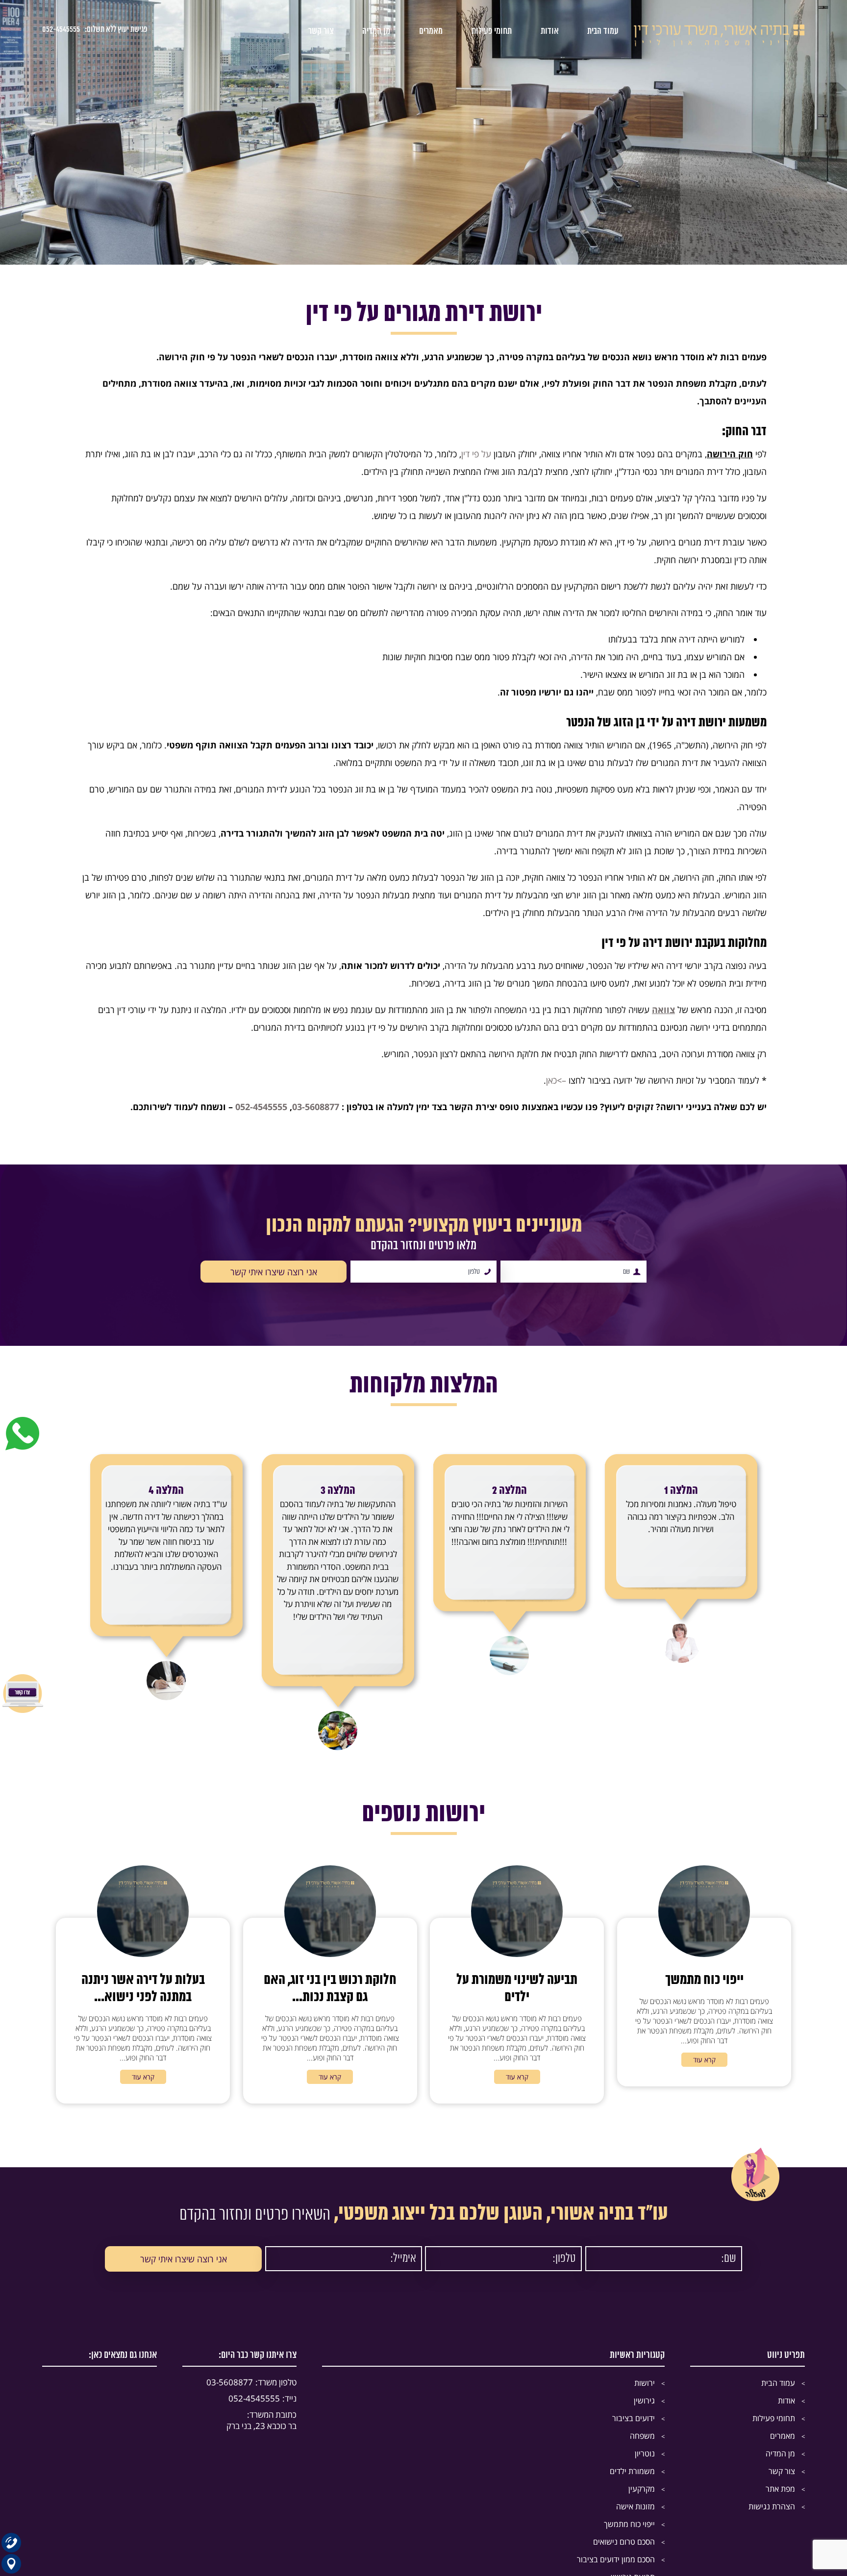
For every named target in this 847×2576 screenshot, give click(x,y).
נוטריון (645, 2453)
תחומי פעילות (492, 31)
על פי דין (476, 454)
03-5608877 (316, 1107)
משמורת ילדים (632, 2471)
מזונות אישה (635, 2506)
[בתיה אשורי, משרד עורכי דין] (719, 44)
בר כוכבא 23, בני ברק (262, 2420)
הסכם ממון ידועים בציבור (616, 2559)
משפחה (642, 2436)
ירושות (645, 2383)
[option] (681, 1550)
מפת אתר (780, 2489)
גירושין (644, 2401)
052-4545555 (61, 29)
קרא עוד (704, 2060)
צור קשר (321, 31)
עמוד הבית (603, 31)
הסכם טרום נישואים (624, 2542)
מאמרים (431, 31)
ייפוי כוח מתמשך (629, 2524)
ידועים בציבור (634, 2418)
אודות (550, 31)
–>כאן (556, 1080)
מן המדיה (376, 31)
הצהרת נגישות (772, 2506)
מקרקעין (642, 2489)
